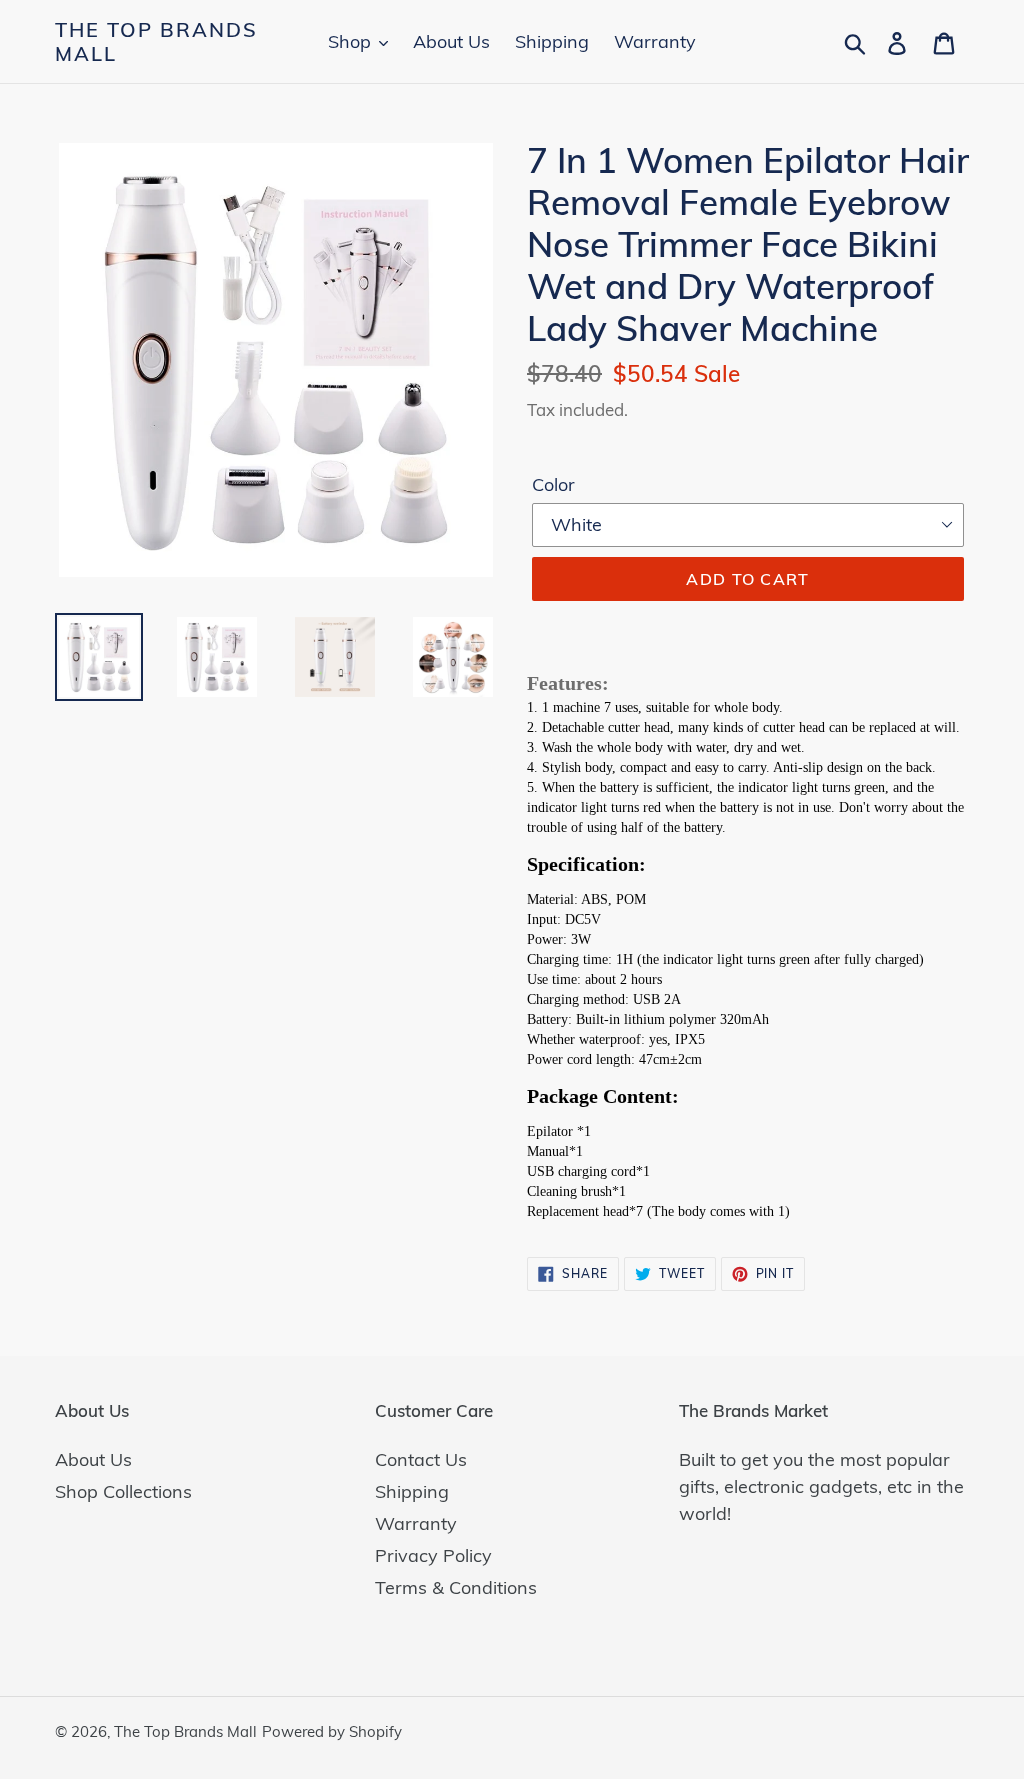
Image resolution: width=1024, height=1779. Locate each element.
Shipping (412, 1491)
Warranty (416, 1523)
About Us (93, 1459)
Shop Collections (123, 1491)
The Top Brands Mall (156, 42)
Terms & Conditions (456, 1587)
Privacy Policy (433, 1555)
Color (553, 484)
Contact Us (421, 1459)
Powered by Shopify (332, 1731)
